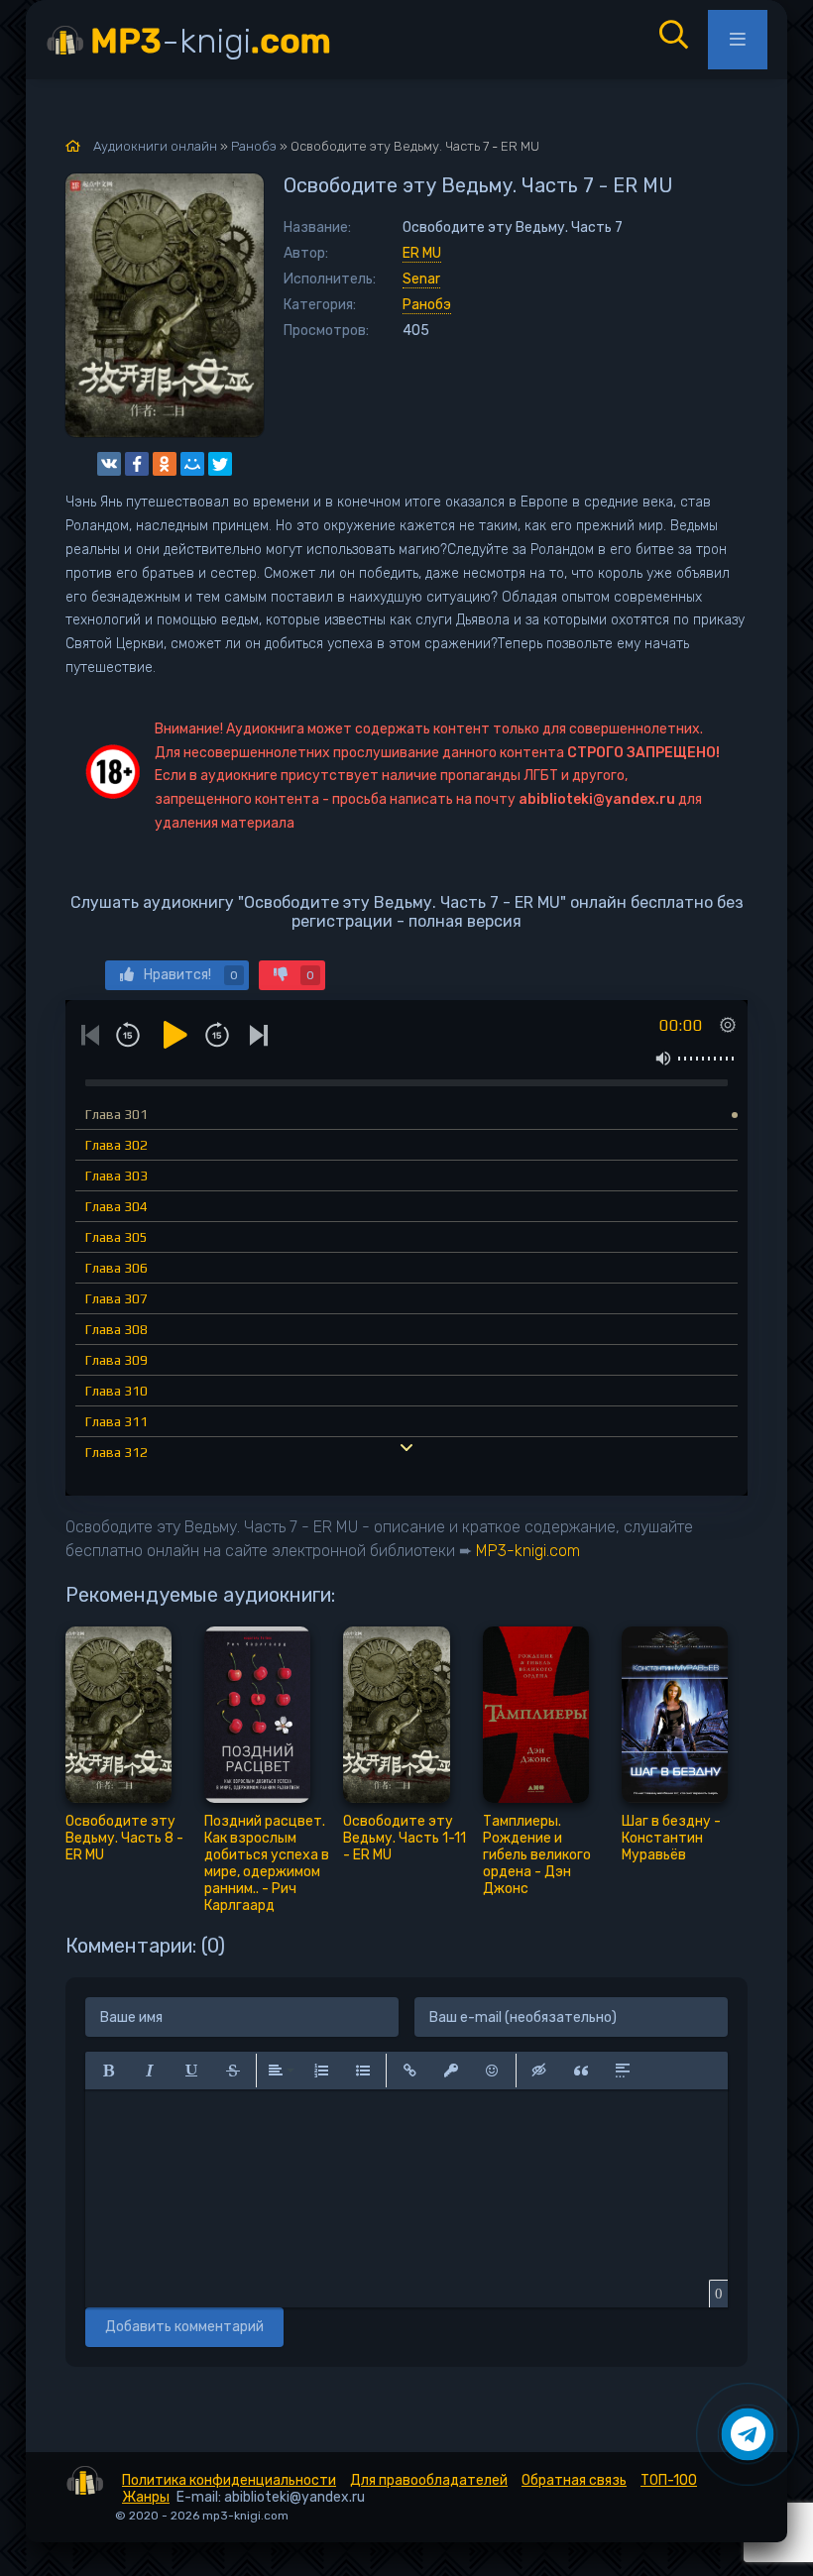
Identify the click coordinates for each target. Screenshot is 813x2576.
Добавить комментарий (184, 2327)
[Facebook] (137, 464)
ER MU (422, 253)
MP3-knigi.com (528, 1551)
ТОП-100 (669, 2480)
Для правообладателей (429, 2480)
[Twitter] (220, 464)
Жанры (146, 2497)
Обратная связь (574, 2480)
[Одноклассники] (165, 464)
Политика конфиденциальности (229, 2480)
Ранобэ (427, 305)
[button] (108, 2071)
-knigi (211, 41)
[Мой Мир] (192, 464)
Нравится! (191, 975)
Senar (421, 279)
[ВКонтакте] (109, 464)
